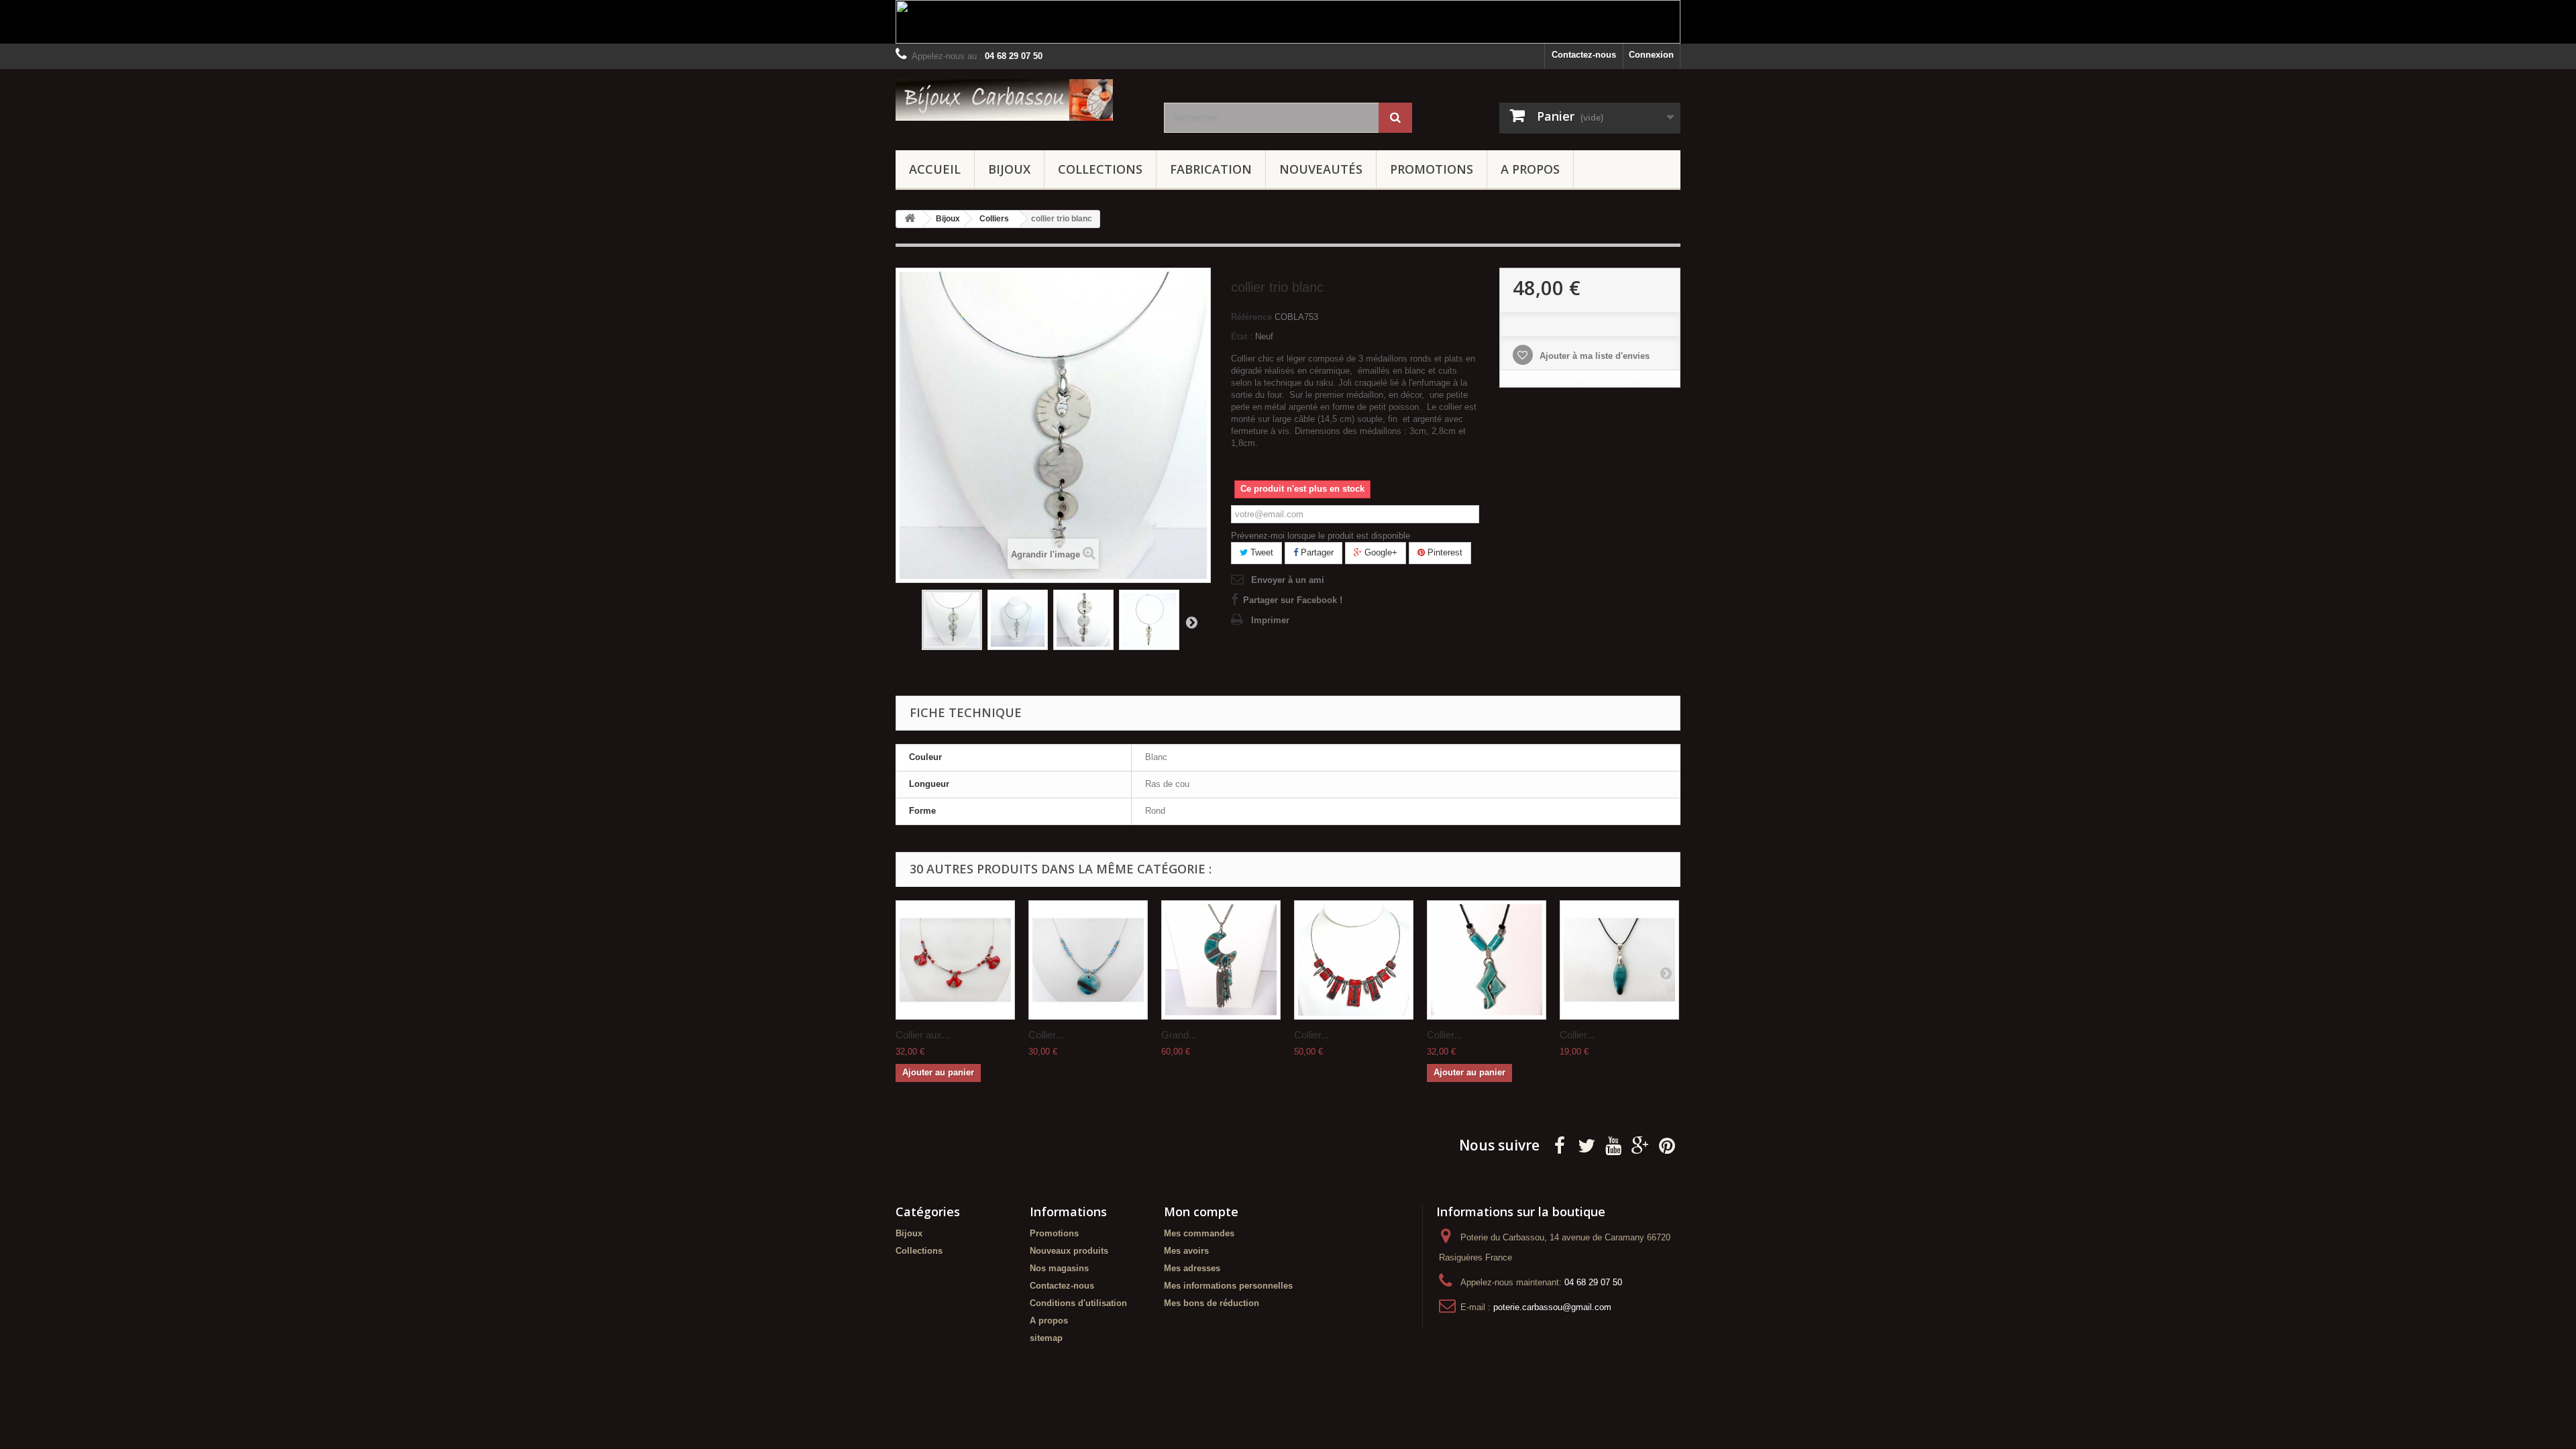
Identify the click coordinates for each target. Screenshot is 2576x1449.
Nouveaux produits (1069, 1251)
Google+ (1380, 552)
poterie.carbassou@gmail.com (1552, 1307)
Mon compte (1201, 1212)
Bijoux (1009, 169)
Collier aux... (923, 1035)
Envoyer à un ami (1288, 580)
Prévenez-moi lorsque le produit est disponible (1321, 536)
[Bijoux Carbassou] (1020, 100)
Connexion (1651, 55)
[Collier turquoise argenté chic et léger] (1088, 960)
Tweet (1260, 552)
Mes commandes (1199, 1233)
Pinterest (1444, 552)
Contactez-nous (1584, 55)
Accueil (935, 169)
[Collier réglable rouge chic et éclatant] (1354, 960)
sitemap (1046, 1338)
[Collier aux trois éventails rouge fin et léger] (955, 960)
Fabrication (1211, 169)
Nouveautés (1321, 169)
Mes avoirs (1186, 1251)
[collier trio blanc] (952, 620)
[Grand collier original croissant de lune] (1221, 960)
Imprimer (1270, 620)
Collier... (1046, 1035)
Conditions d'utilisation (1078, 1303)
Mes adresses (1192, 1268)
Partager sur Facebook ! (1293, 600)
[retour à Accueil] (910, 219)
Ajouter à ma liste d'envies (1593, 356)
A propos (1530, 169)
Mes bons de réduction (1212, 1303)
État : (1242, 336)
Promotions (1432, 169)
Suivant (1191, 622)
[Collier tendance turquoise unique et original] (1487, 960)
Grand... (1179, 1035)
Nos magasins (1059, 1268)
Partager (1316, 552)
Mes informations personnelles (1228, 1286)
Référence (1251, 317)
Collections (1100, 169)
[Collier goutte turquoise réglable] (1619, 960)
